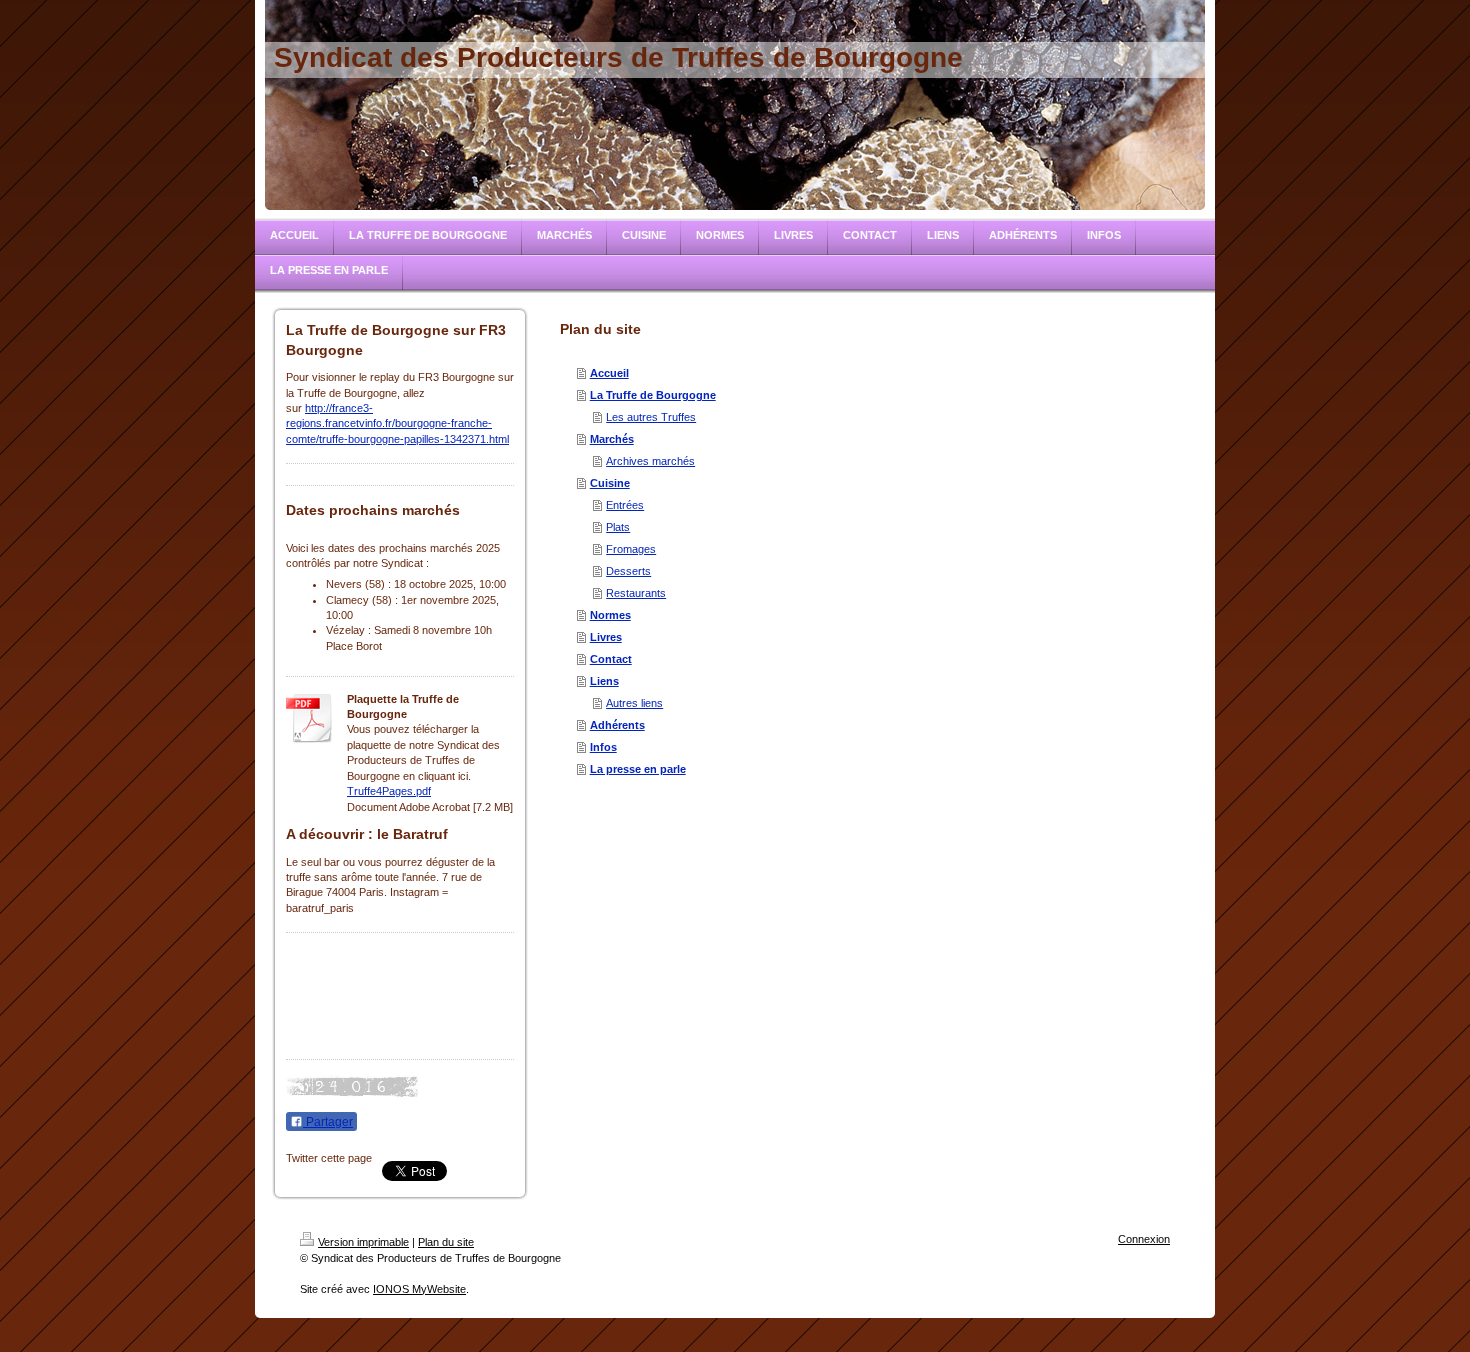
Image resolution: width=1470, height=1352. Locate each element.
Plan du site (446, 1242)
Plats (618, 527)
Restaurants (636, 593)
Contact (611, 659)
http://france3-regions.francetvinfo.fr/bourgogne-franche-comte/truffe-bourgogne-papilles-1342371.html (397, 423)
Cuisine (610, 483)
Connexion (1144, 1239)
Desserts (628, 571)
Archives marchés (650, 461)
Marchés (612, 439)
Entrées (625, 505)
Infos (603, 747)
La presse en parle (638, 769)
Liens (604, 681)
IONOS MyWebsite (419, 1289)
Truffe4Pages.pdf (389, 791)
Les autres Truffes (651, 417)
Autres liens (634, 703)
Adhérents (617, 725)
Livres (606, 637)
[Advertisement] (386, 993)
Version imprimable (363, 1242)
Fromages (631, 549)
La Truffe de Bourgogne (653, 395)
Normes (610, 615)
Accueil (609, 373)
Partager (328, 1122)
